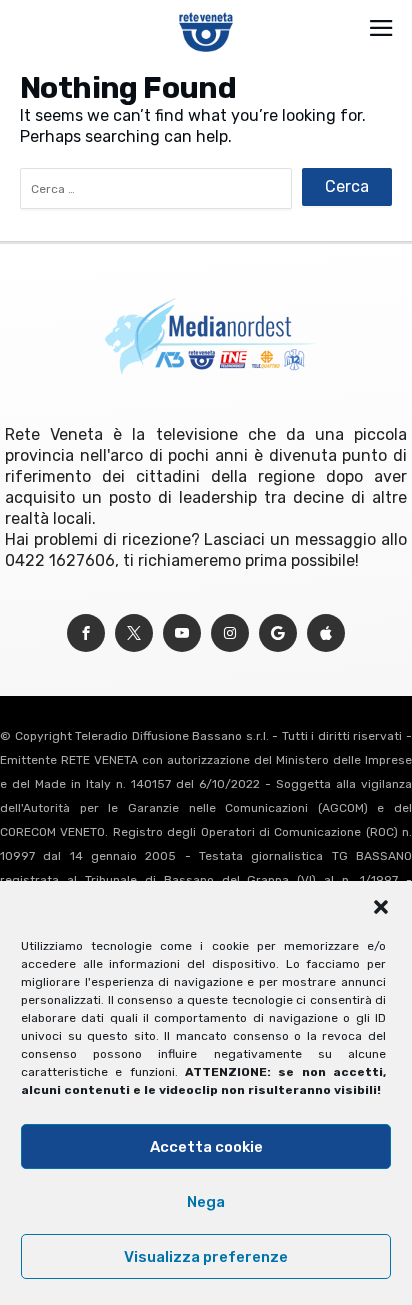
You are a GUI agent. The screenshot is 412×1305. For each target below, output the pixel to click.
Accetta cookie (206, 1147)
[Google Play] (278, 633)
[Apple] (326, 633)
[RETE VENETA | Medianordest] (206, 12)
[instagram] (230, 633)
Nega (206, 1202)
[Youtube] (182, 633)
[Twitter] (134, 633)
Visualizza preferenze (206, 1257)
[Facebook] (86, 633)
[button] (381, 907)
